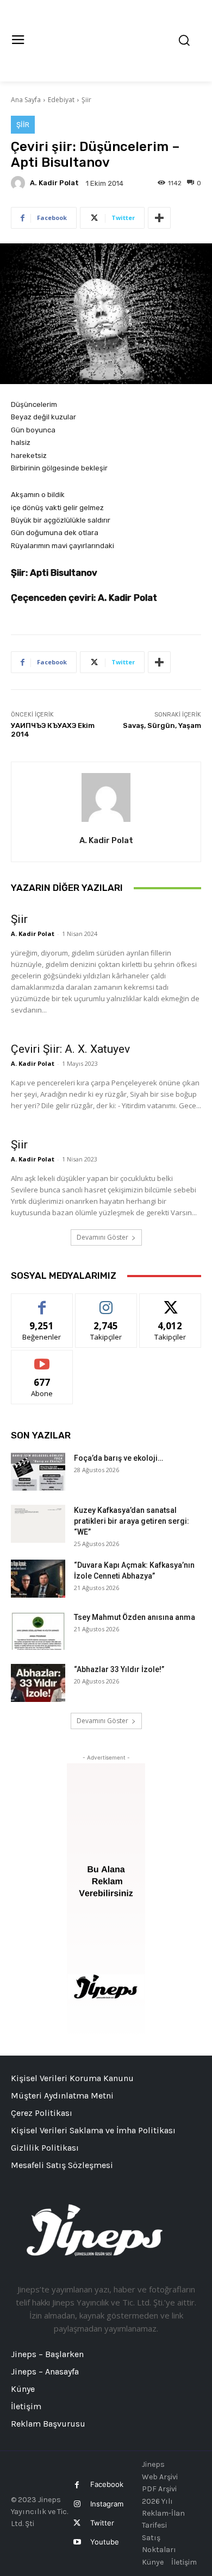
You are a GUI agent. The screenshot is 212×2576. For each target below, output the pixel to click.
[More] (159, 218)
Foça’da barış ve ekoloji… (119, 1458)
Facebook (107, 2484)
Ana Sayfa (26, 100)
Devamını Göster (102, 1237)
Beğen (42, 1302)
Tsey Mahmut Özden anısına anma (135, 1617)
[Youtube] (77, 2542)
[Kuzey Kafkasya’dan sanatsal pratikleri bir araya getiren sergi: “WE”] (38, 1524)
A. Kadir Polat (54, 183)
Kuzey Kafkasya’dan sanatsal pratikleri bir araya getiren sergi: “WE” (132, 1521)
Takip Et (106, 1302)
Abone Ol (42, 1358)
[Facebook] (77, 2485)
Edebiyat (61, 100)
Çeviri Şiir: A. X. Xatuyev (70, 1049)
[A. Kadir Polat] (20, 183)
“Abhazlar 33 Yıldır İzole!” (119, 1669)
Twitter (102, 2523)
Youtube (105, 2542)
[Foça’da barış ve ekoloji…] (38, 1472)
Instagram (107, 2504)
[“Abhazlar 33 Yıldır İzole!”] (38, 1683)
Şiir (86, 100)
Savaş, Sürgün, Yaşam (162, 725)
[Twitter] (77, 2523)
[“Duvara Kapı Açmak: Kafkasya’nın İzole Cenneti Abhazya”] (38, 1579)
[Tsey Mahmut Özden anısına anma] (38, 1631)
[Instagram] (77, 2504)
